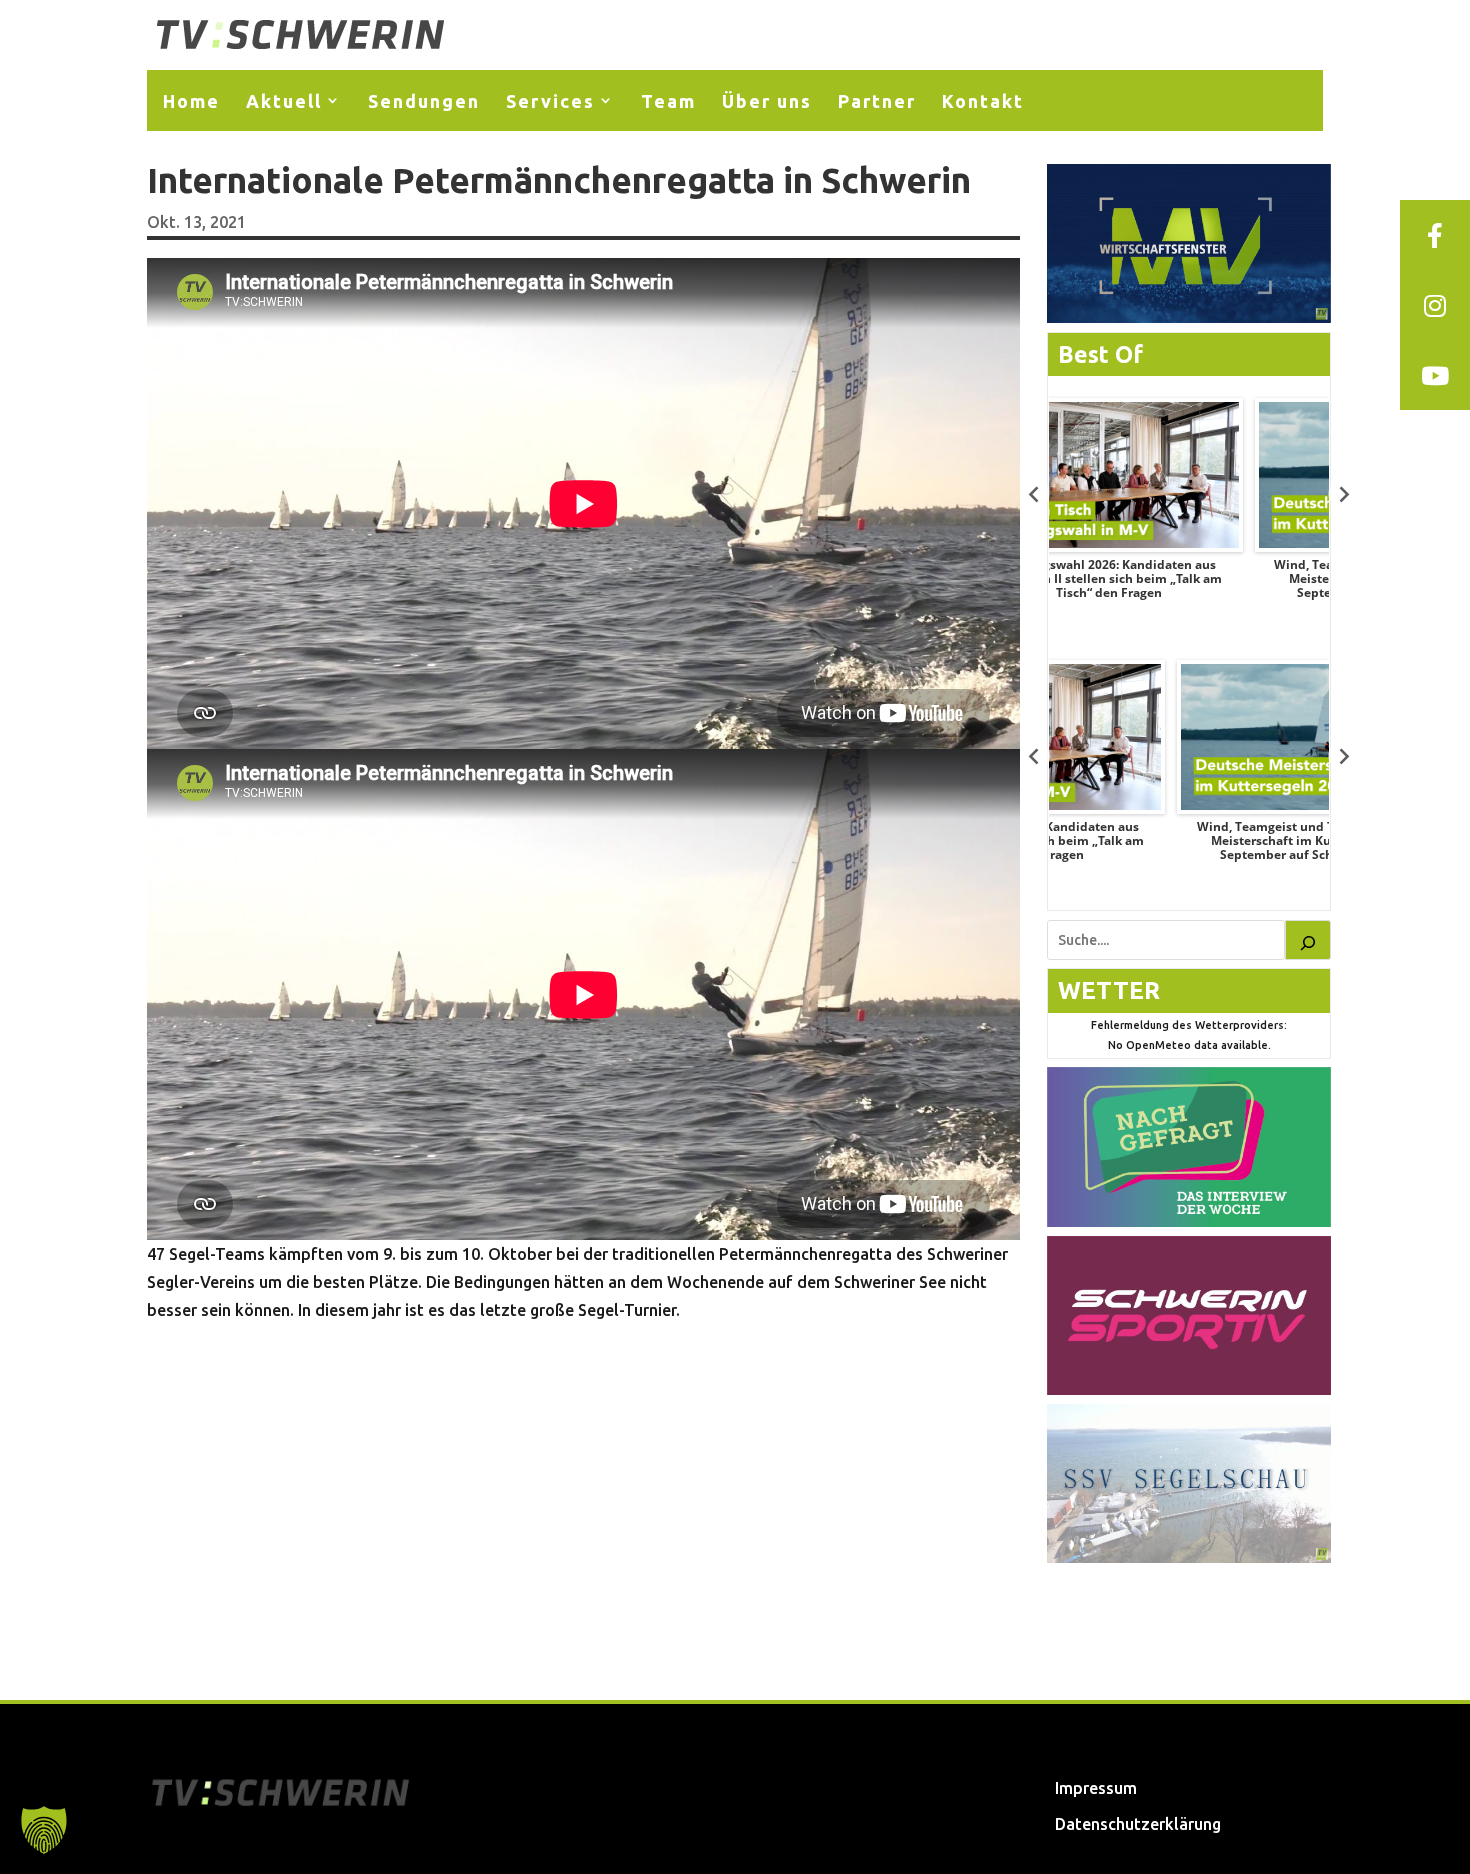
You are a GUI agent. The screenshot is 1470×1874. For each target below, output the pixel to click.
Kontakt (983, 101)
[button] (44, 1830)
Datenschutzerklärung (1138, 1824)
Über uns (767, 101)
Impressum (1096, 1788)
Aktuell (284, 101)
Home (191, 101)
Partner (877, 101)
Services (550, 101)
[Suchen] (1308, 940)
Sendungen (424, 101)
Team (668, 101)
